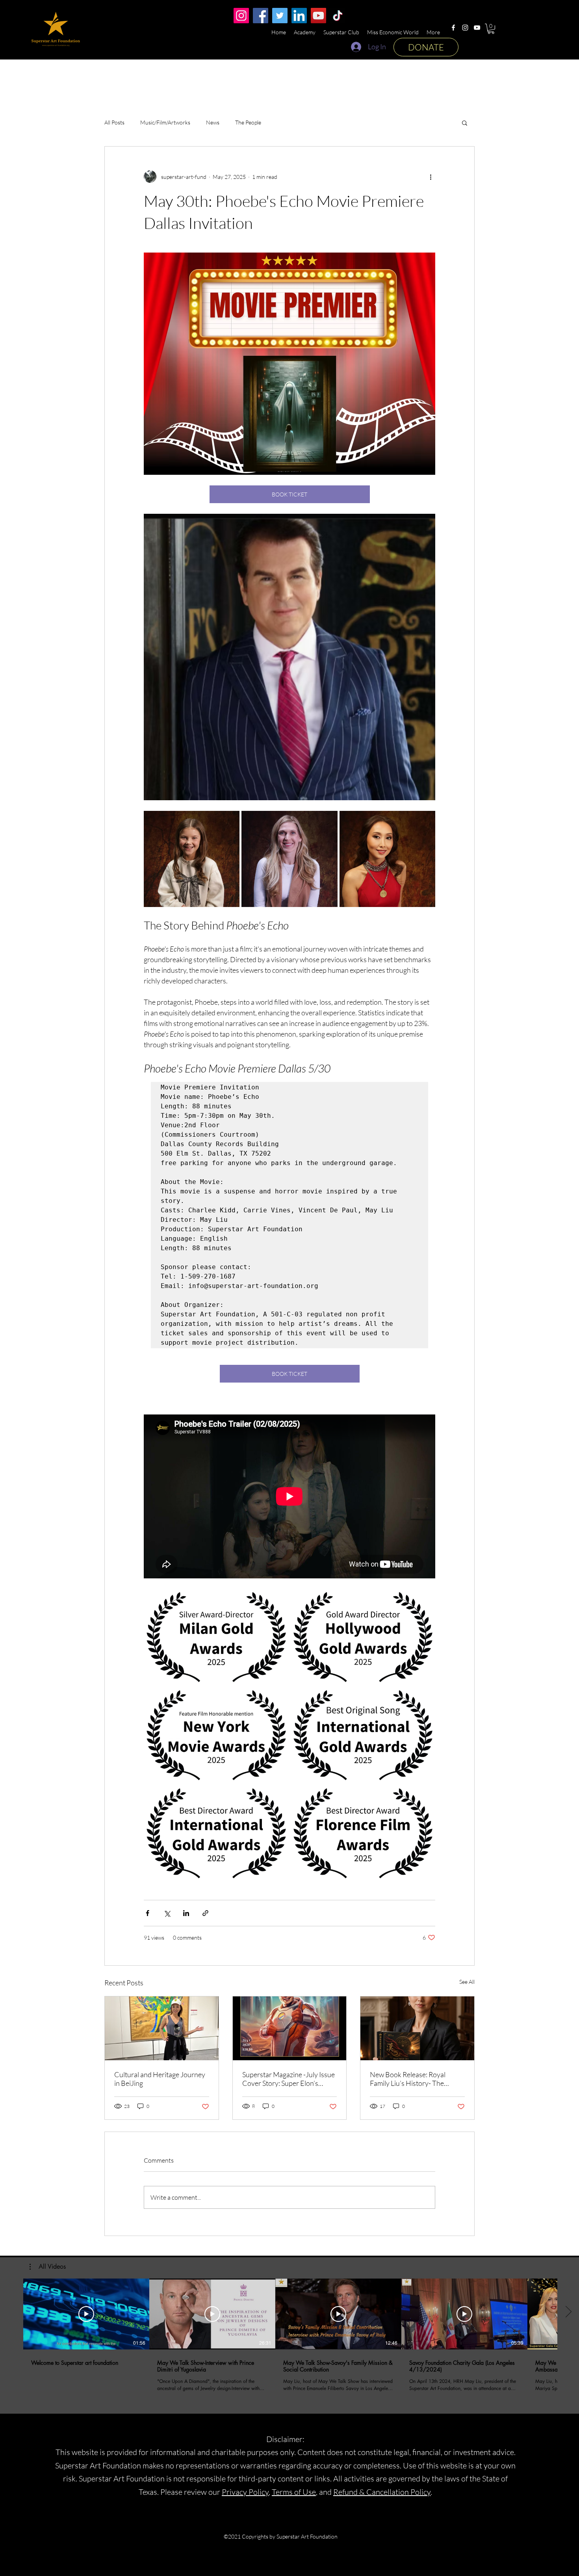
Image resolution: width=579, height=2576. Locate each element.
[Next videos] (568, 2312)
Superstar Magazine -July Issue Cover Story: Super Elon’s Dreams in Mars (289, 2079)
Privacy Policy (245, 2492)
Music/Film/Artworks (165, 122)
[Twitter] (280, 16)
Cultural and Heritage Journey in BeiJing (160, 2079)
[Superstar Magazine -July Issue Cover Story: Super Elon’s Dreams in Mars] (290, 2028)
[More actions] (431, 177)
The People (248, 122)
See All (467, 1982)
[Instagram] (465, 28)
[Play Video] (86, 2314)
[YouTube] (477, 28)
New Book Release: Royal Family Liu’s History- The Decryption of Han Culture (410, 2079)
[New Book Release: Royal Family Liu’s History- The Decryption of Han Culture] (417, 2028)
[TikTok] (338, 16)
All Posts (114, 122)
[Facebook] (453, 28)
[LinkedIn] (299, 16)
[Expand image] (192, 859)
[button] (491, 29)
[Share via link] (205, 1913)
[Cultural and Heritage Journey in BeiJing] (162, 2028)
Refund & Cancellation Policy (382, 2492)
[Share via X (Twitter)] (167, 1913)
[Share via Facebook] (148, 1913)
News (213, 122)
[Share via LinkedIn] (186, 1913)
